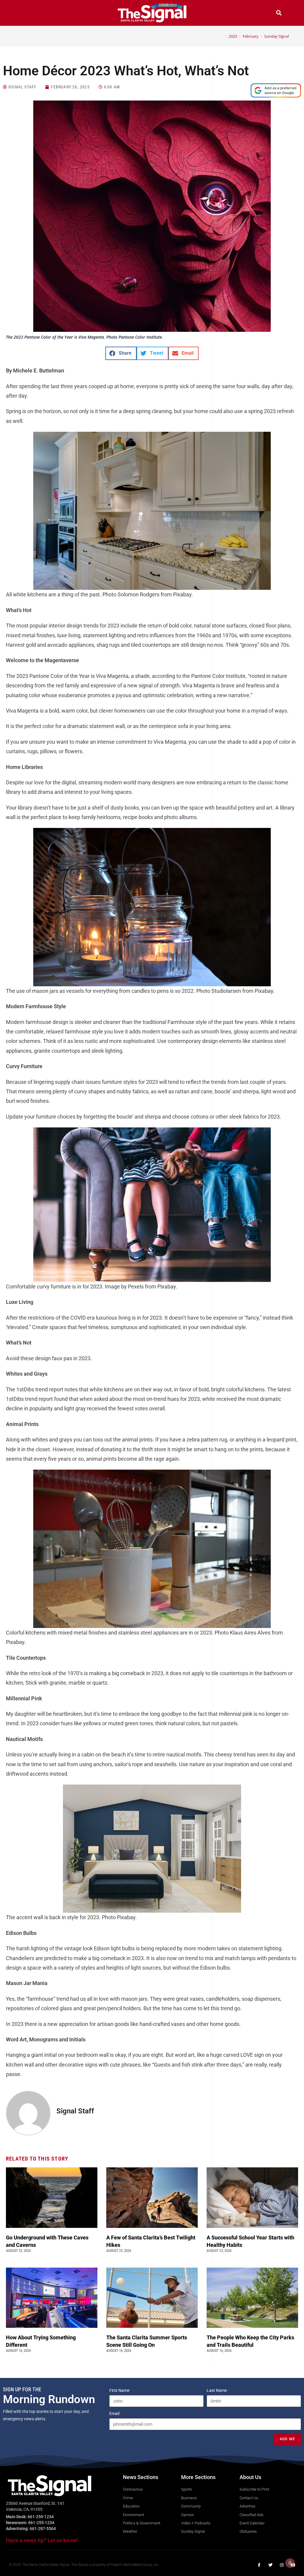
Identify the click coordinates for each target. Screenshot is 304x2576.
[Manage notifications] (290, 2563)
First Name (120, 2390)
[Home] (221, 36)
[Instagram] (282, 2565)
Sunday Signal (277, 36)
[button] (25, 13)
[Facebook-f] (259, 2565)
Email (115, 2413)
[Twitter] (270, 2565)
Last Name (217, 2390)
